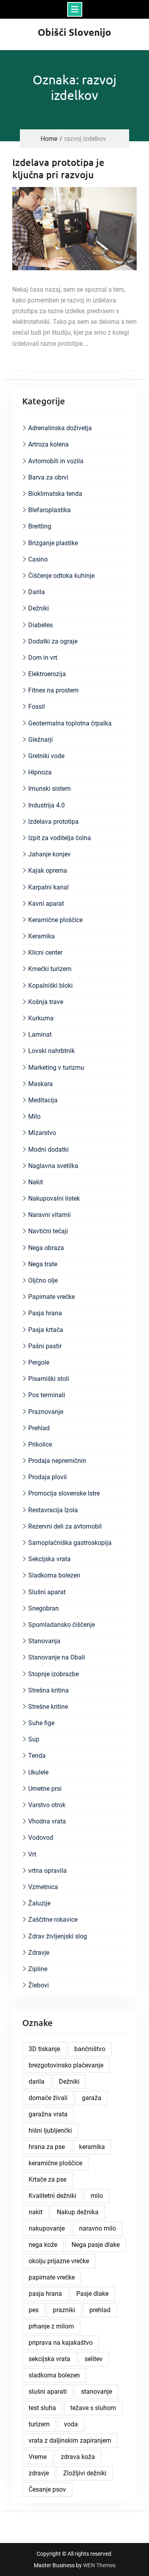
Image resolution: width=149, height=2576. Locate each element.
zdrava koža (78, 2457)
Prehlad (39, 1428)
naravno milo (98, 2228)
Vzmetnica (43, 1887)
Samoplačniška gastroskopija (70, 1543)
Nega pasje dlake (96, 2245)
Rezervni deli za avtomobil (65, 1526)
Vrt (32, 1854)
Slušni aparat (47, 1592)
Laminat (40, 1034)
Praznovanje (46, 1412)
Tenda (37, 1756)
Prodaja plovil (47, 1477)
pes (34, 2310)
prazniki (64, 2310)
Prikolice (40, 1444)
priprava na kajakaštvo (61, 2343)
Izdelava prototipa (53, 822)
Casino (38, 559)
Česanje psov (47, 2489)
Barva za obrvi (48, 477)
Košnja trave (46, 1002)
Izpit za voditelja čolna (60, 838)
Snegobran (44, 1608)
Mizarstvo (42, 1133)
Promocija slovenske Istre (64, 1493)
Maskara (41, 1084)
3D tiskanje (44, 2049)
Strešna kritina (48, 1690)
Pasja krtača (46, 1330)
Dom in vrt (43, 658)
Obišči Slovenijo (74, 32)
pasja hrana (45, 2294)
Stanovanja (44, 1641)
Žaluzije (39, 1903)
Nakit (36, 1182)
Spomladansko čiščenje (62, 1625)
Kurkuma (41, 1018)
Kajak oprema (48, 871)
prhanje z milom (51, 2326)
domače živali (48, 2098)
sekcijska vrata (49, 2359)
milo (97, 2196)
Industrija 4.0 (46, 805)
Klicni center (45, 953)
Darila (37, 592)
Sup (34, 1739)
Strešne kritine (48, 1707)
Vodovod (41, 1838)
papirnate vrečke (52, 2277)
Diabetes (41, 625)
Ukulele (38, 1772)
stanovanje (97, 2392)
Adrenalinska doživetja (60, 428)
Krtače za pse (47, 2179)
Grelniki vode (46, 756)
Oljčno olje (43, 1280)
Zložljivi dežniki (85, 2473)
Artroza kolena (48, 444)
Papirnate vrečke (51, 1297)
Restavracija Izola (53, 1510)
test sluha (42, 2408)
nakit (36, 2212)
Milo (34, 1116)
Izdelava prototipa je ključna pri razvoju (58, 168)
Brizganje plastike (53, 543)
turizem (39, 2424)
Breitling (40, 526)
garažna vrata (48, 2114)
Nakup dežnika (78, 2212)
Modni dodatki (48, 1150)
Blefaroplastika (49, 510)
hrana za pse (47, 2147)
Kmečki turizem (50, 969)
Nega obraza (46, 1248)
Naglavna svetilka (53, 1166)
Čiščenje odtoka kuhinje (61, 576)
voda (71, 2424)
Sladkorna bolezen (54, 1575)
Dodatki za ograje (53, 641)
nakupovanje (47, 2228)
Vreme (38, 2457)
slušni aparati (48, 2392)
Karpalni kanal (48, 887)
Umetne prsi (45, 1789)
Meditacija (43, 1100)
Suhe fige (41, 1723)
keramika (92, 2147)
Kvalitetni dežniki (52, 2196)
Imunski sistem (49, 789)
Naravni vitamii (49, 1215)
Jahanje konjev (49, 854)
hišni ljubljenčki (50, 2130)
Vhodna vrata (47, 1821)
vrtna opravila (47, 1871)
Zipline (38, 1969)
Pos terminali (47, 1395)
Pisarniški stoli (49, 1379)
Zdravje (39, 1953)
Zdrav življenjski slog (58, 1936)
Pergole (39, 1362)
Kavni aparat (46, 904)
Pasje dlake (92, 2294)
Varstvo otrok (47, 1805)
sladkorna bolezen (54, 2375)
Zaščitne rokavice (53, 1920)
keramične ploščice (55, 2163)
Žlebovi (39, 1985)
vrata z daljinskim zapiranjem (70, 2440)
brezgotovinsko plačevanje (66, 2065)
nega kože (43, 2245)
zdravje (39, 2473)
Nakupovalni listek (54, 1198)
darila (37, 2082)
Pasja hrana (45, 1313)
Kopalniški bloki (50, 986)
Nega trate (43, 1264)
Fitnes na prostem (53, 690)
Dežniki (39, 608)
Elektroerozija (47, 674)
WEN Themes (99, 2565)
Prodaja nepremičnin (57, 1461)
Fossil (37, 707)
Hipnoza (40, 772)
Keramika (42, 936)
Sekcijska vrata (49, 1559)
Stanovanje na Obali (57, 1657)
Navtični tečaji (48, 1231)
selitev (94, 2359)
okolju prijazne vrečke (59, 2261)
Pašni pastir (45, 1346)
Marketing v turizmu (56, 1068)
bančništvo (90, 2049)
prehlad (100, 2310)
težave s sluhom (93, 2408)
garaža (92, 2098)
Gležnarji (41, 740)
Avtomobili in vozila (56, 461)
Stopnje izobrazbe (53, 1674)
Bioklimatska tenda (55, 494)
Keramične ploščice (55, 920)
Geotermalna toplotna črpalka (70, 723)
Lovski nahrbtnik (51, 1051)
